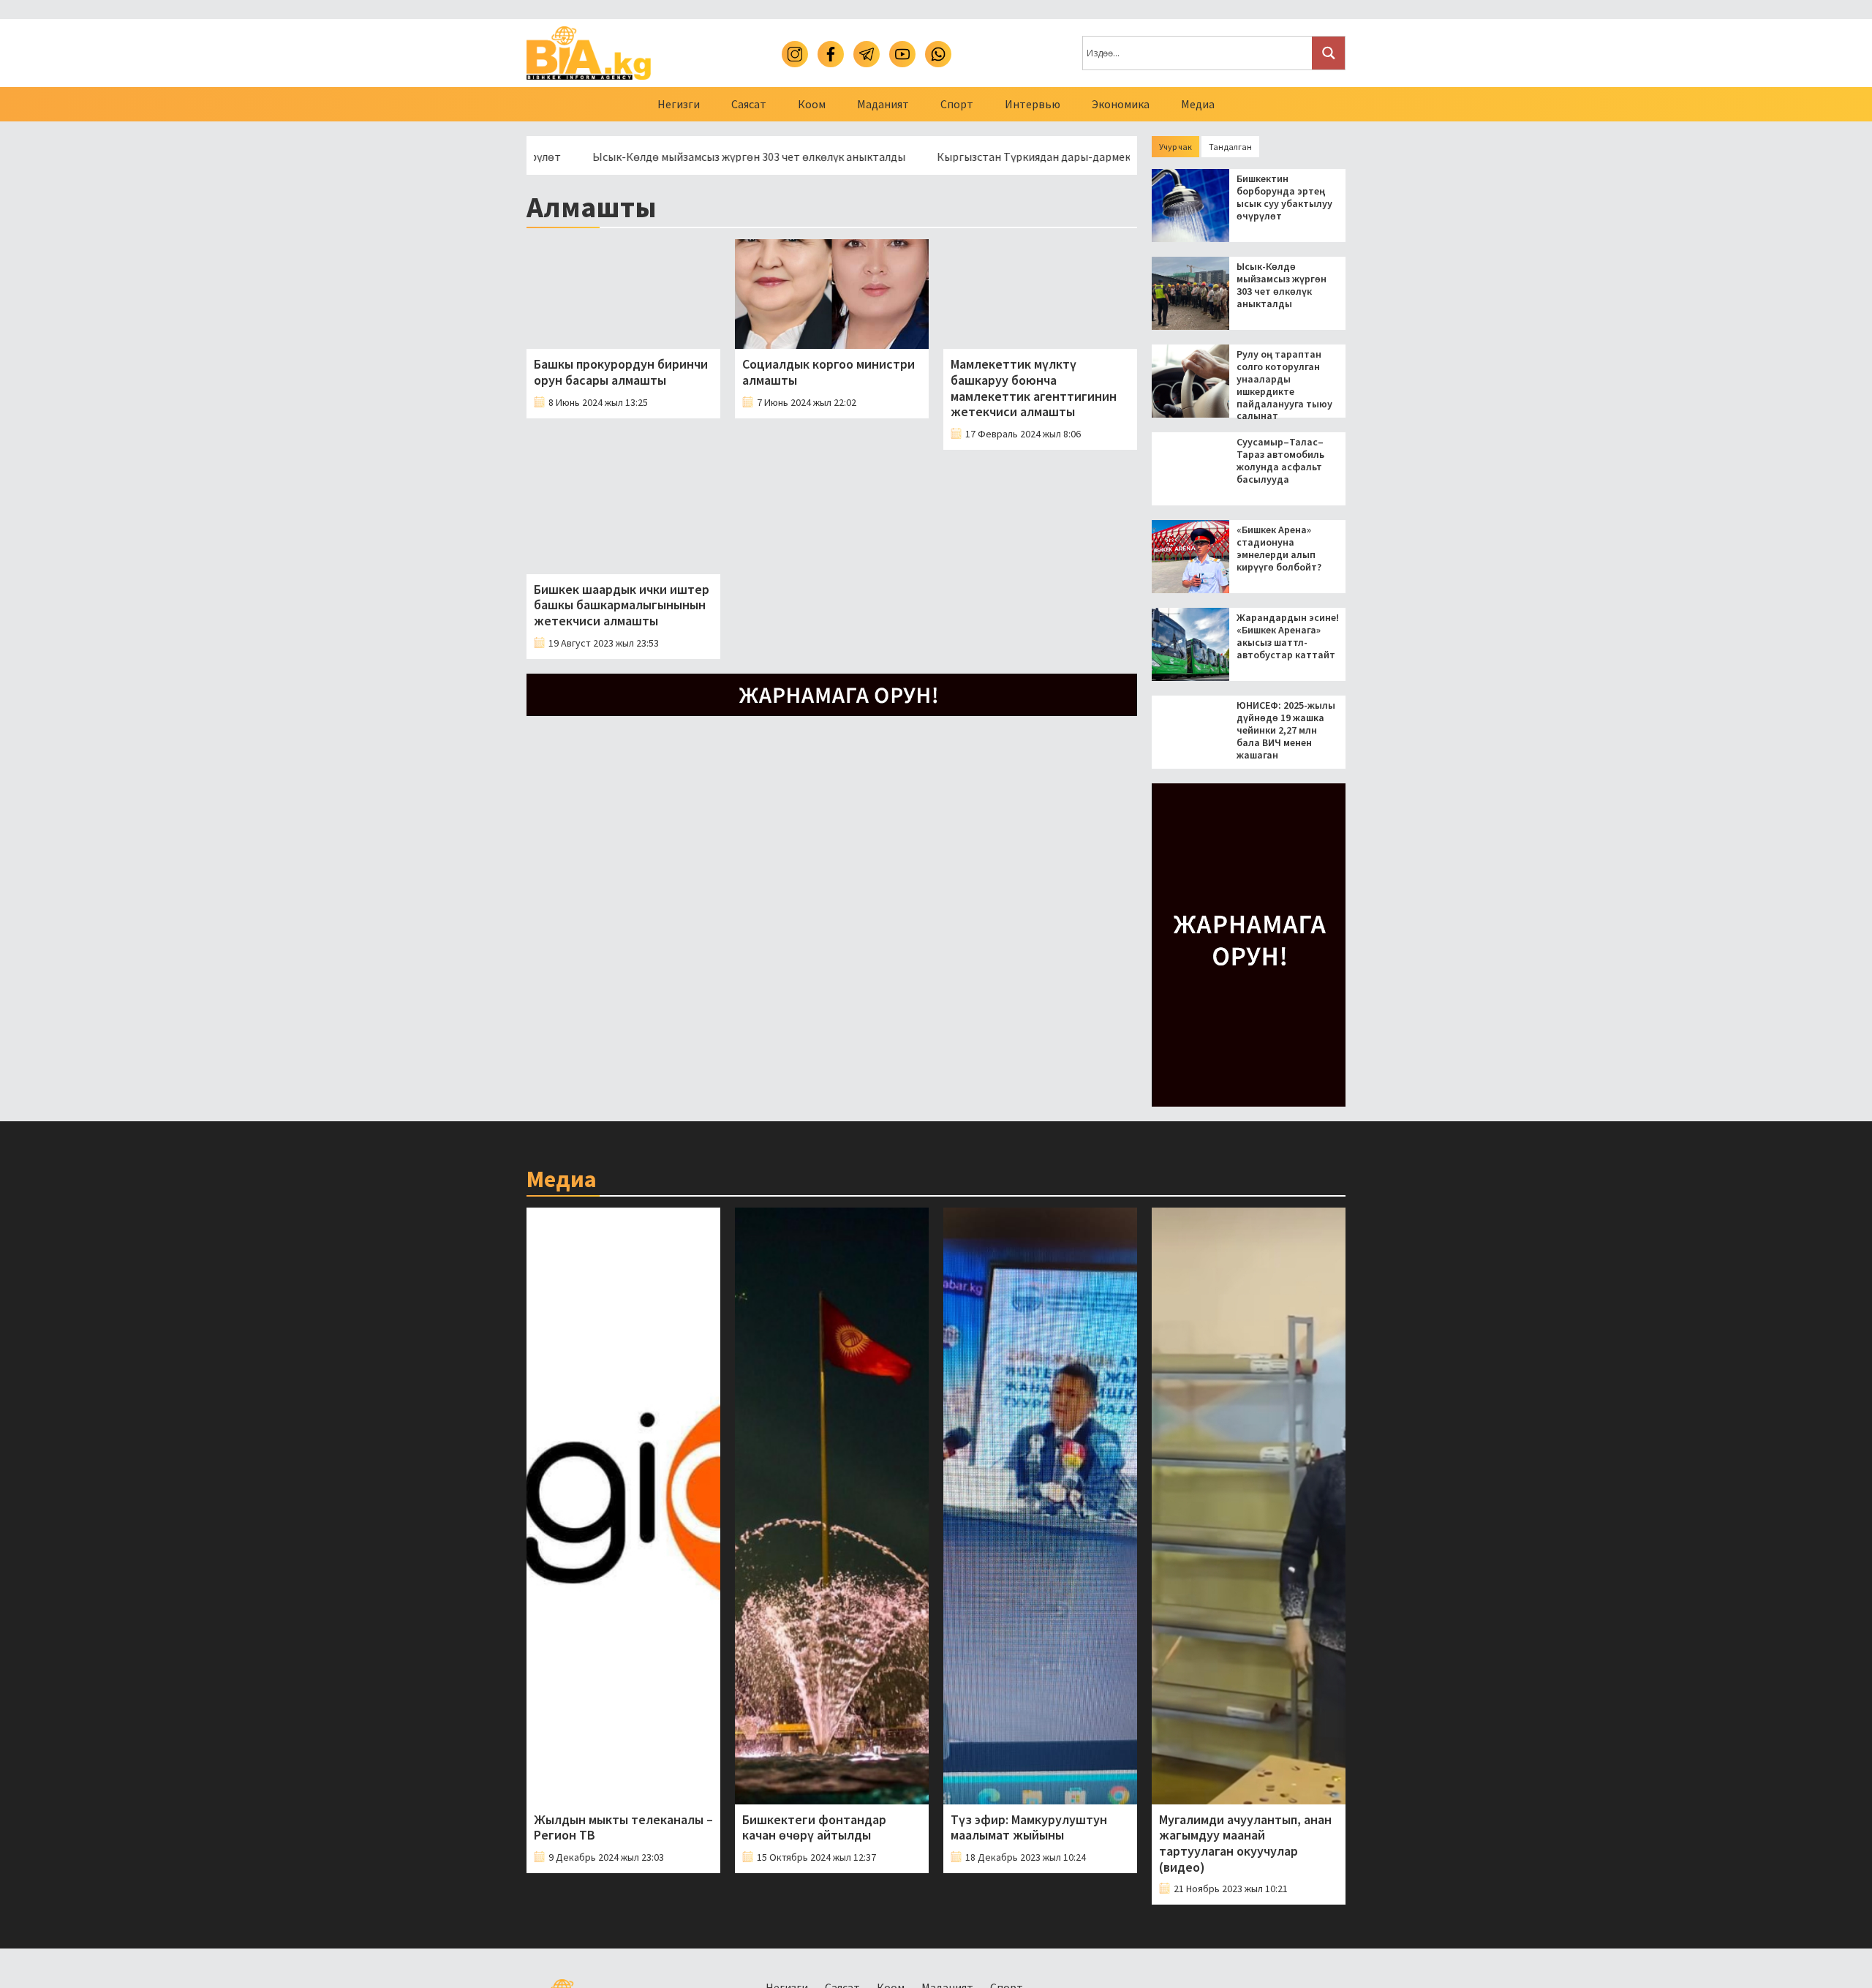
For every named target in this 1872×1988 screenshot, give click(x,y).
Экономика (1121, 104)
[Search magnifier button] (1328, 53)
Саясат (749, 104)
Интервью (1033, 104)
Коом (812, 104)
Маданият (883, 104)
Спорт (957, 104)
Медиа (1198, 104)
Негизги (679, 104)
